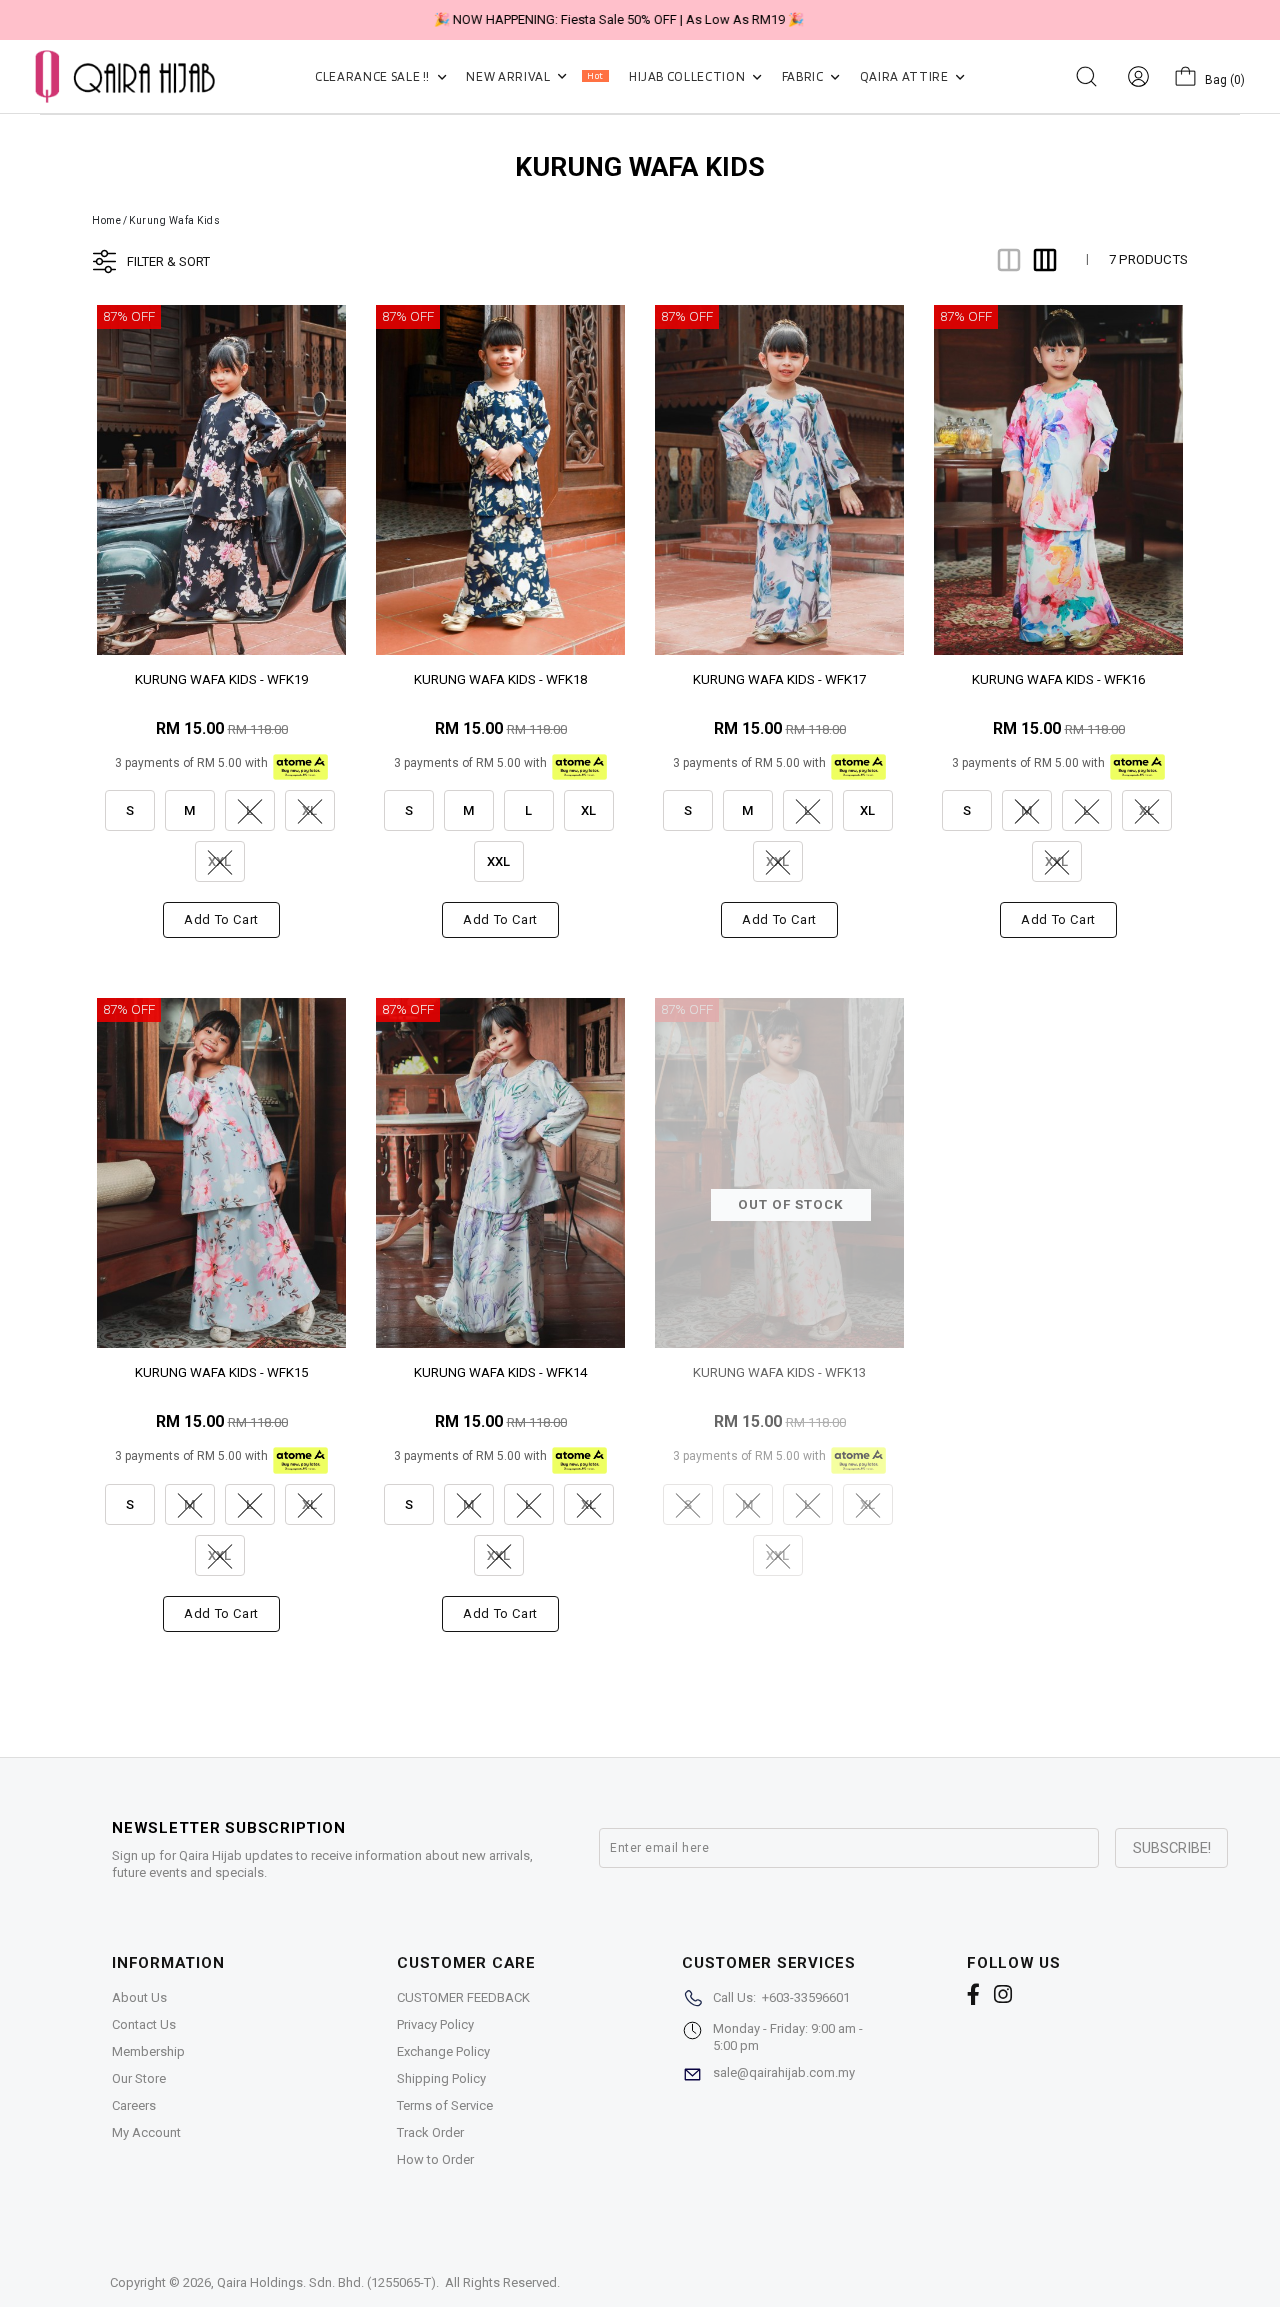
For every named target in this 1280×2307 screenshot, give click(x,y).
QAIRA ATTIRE (905, 76)
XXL (498, 861)
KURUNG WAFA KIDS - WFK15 (221, 1372)
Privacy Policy (435, 2024)
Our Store (139, 2078)
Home (106, 220)
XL (588, 810)
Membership (148, 2051)
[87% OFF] (221, 478)
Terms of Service (445, 2105)
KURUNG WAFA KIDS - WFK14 (500, 1372)
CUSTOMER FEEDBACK (463, 1997)
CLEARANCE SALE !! (374, 76)
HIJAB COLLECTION (688, 76)
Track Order (430, 2132)
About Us (139, 1997)
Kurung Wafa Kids (174, 220)
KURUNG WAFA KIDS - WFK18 (500, 679)
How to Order (435, 2159)
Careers (134, 2105)
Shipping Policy (441, 2078)
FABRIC (804, 76)
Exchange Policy (443, 2051)
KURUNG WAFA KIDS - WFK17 (779, 679)
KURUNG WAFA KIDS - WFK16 (1058, 679)
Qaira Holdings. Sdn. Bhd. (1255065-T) (326, 2282)
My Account (146, 2132)
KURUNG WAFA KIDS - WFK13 (779, 1372)
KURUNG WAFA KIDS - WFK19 (221, 679)
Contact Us (144, 2024)
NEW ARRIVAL (534, 76)
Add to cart (221, 919)
